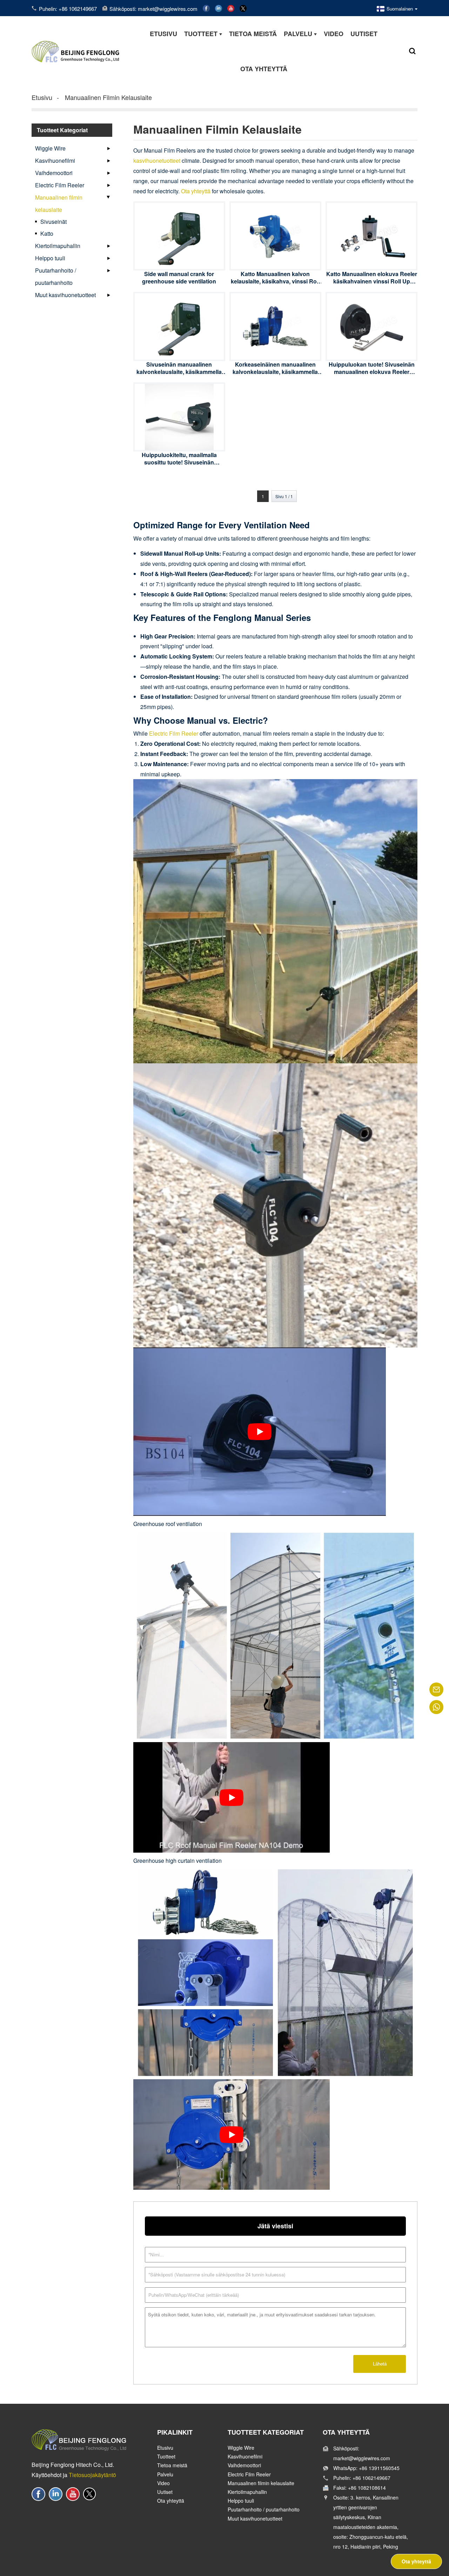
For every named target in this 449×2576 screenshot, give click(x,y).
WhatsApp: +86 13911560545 (366, 2468)
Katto (47, 233)
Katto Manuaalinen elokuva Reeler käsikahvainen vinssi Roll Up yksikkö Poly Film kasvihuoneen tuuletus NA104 (372, 285)
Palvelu (165, 2474)
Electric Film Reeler (60, 185)
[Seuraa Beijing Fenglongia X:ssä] (243, 8)
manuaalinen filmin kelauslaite (108, 97)
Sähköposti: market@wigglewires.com (153, 9)
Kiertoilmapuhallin (58, 246)
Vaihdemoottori (54, 173)
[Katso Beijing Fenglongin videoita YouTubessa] (231, 8)
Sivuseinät (53, 222)
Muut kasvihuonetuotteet (65, 295)
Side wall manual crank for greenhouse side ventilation (179, 277)
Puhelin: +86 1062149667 (68, 9)
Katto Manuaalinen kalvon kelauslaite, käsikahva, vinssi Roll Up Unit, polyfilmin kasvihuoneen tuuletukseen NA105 (275, 285)
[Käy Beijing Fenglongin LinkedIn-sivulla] (219, 8)
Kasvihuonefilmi (55, 160)
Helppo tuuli (50, 258)
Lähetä (380, 2364)
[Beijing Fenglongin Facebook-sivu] (206, 8)
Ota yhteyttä (196, 191)
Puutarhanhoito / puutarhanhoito (56, 276)
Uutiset (165, 2492)
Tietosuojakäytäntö (92, 2475)
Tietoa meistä (172, 2465)
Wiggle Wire (50, 148)
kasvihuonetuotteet (157, 160)
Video (163, 2483)
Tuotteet (166, 2456)
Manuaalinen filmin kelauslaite (59, 203)
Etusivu (42, 97)
